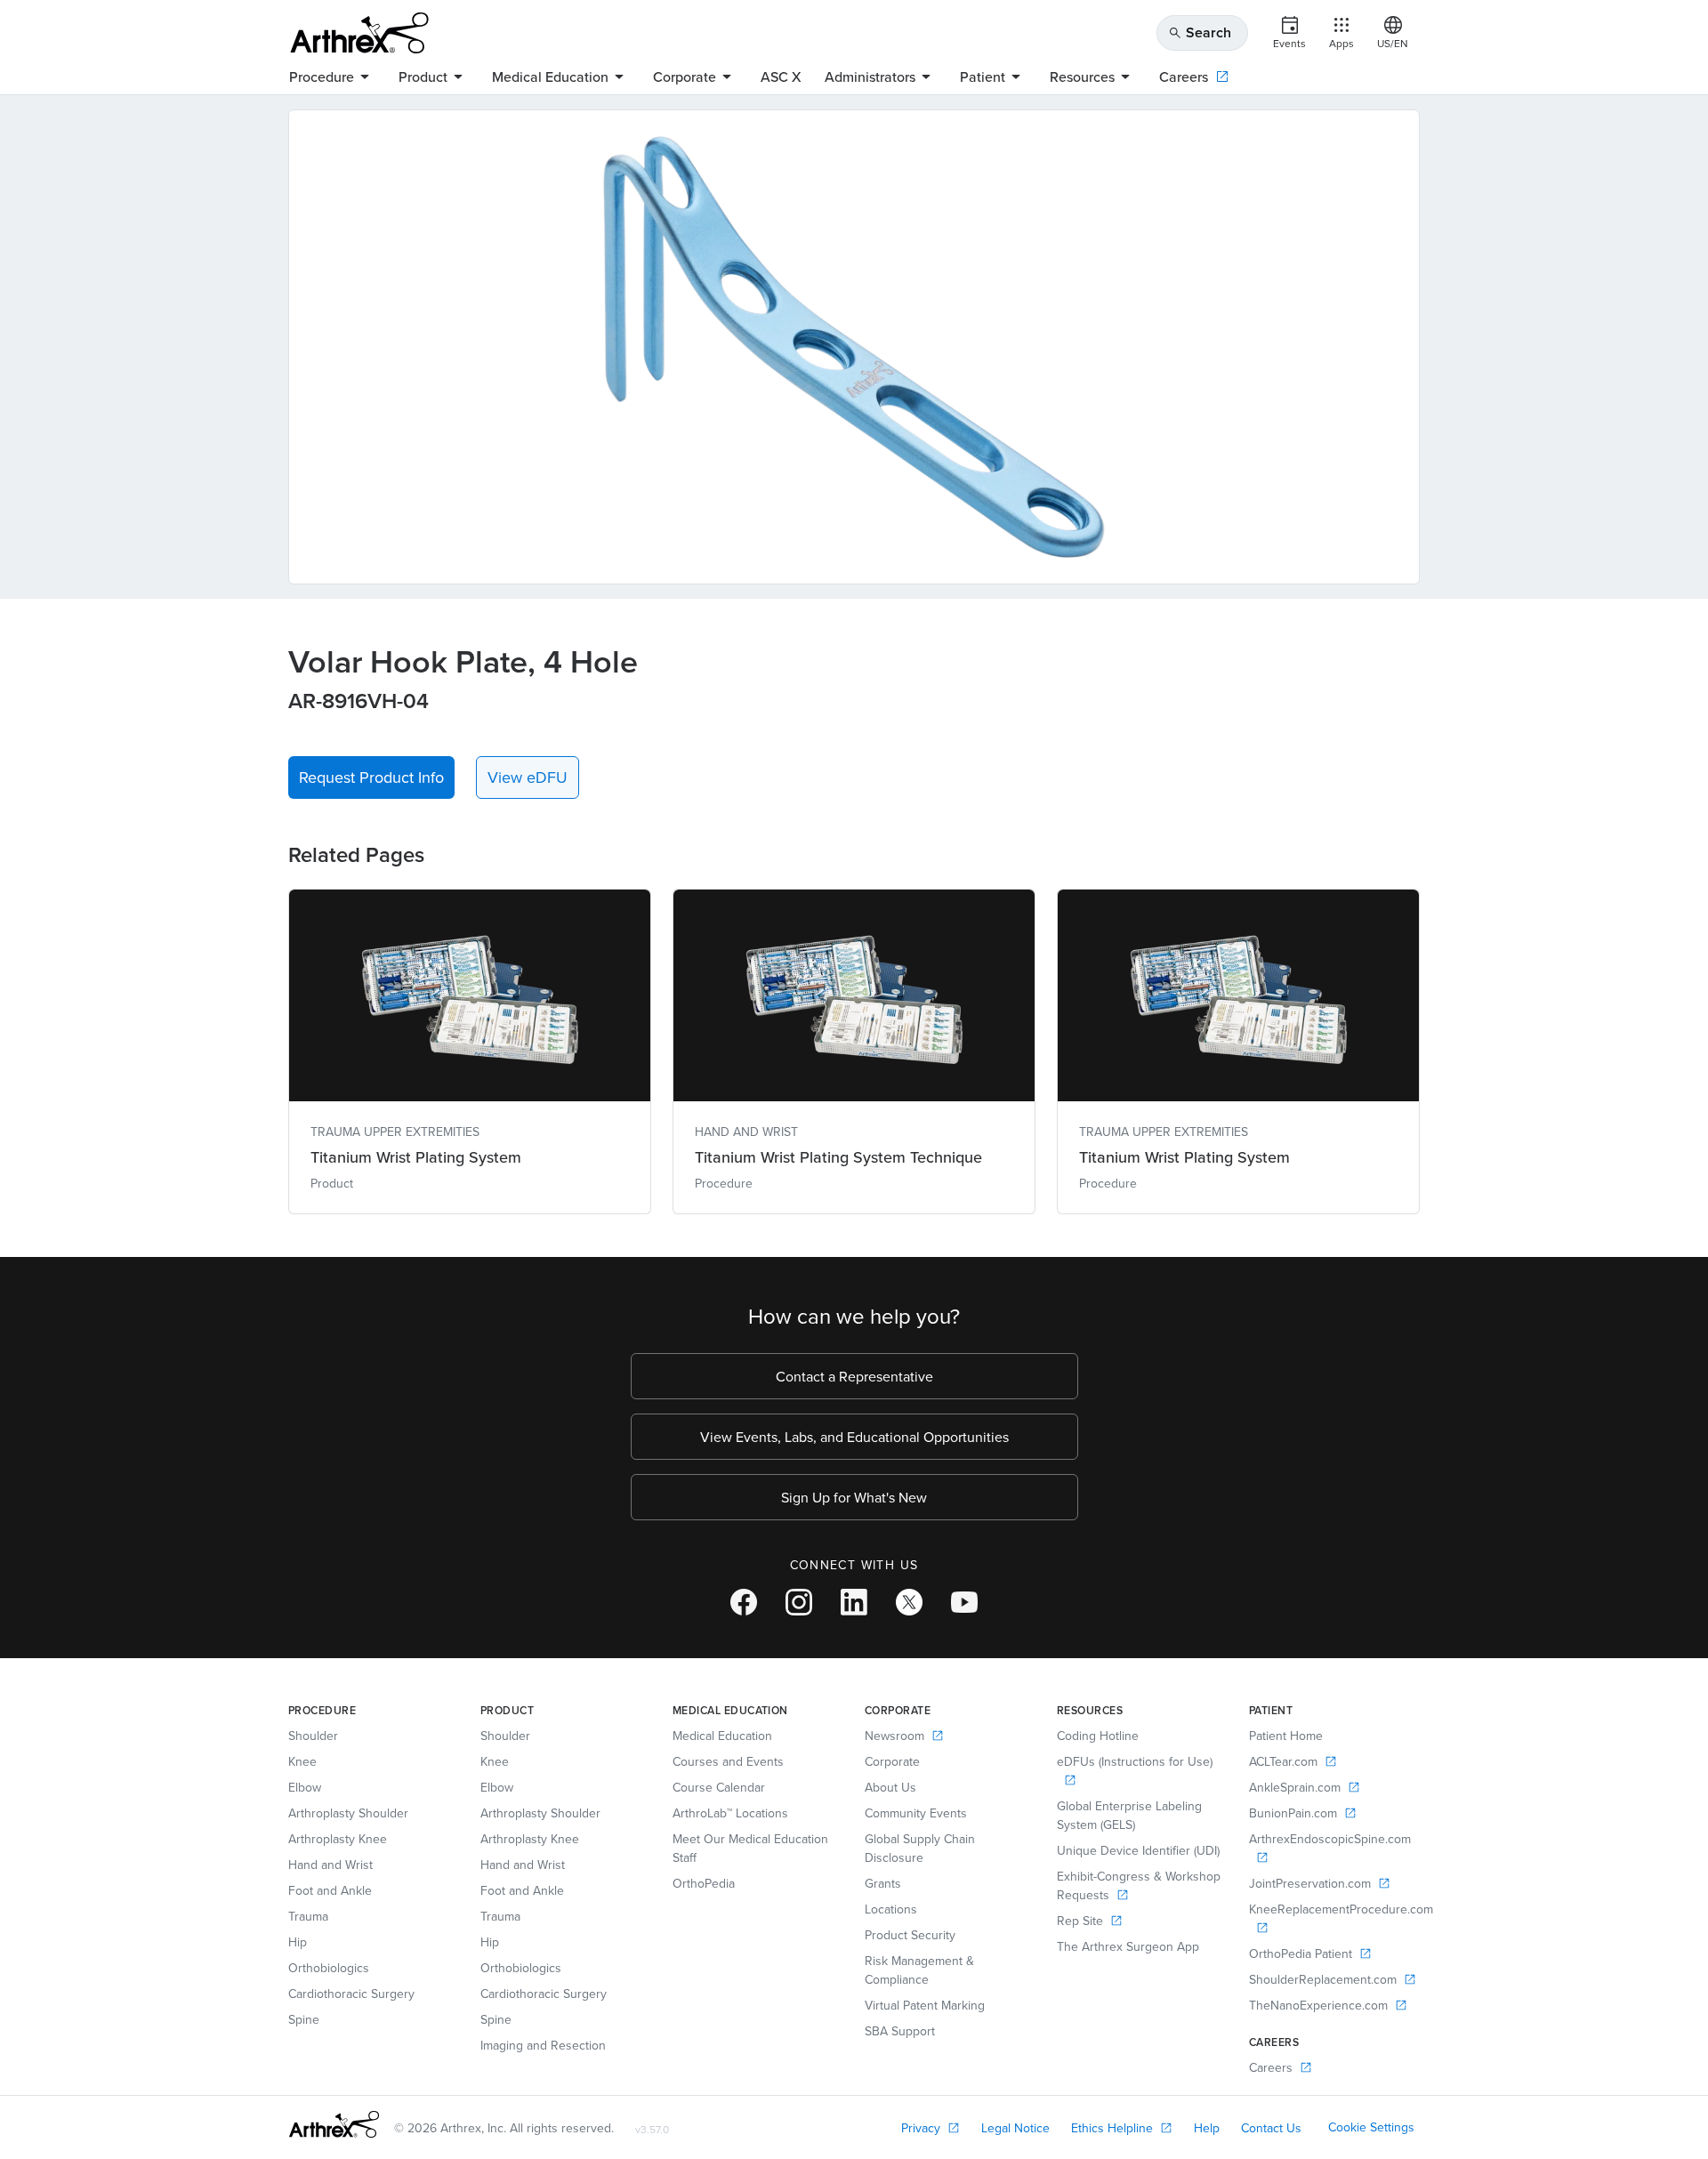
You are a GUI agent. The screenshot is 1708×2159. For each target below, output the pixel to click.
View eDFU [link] (528, 777)
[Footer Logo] (334, 2124)
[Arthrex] (359, 33)
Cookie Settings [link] (1371, 2127)
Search (1200, 32)
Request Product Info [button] (371, 777)
